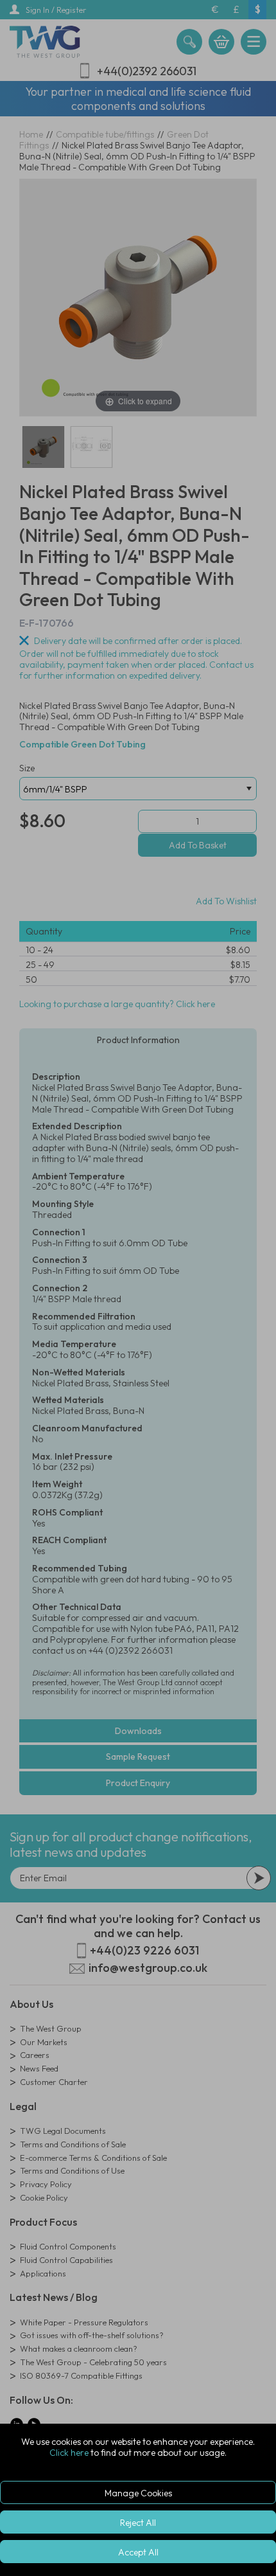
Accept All (138, 2552)
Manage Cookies (138, 2493)
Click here (69, 2453)
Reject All (138, 2523)
